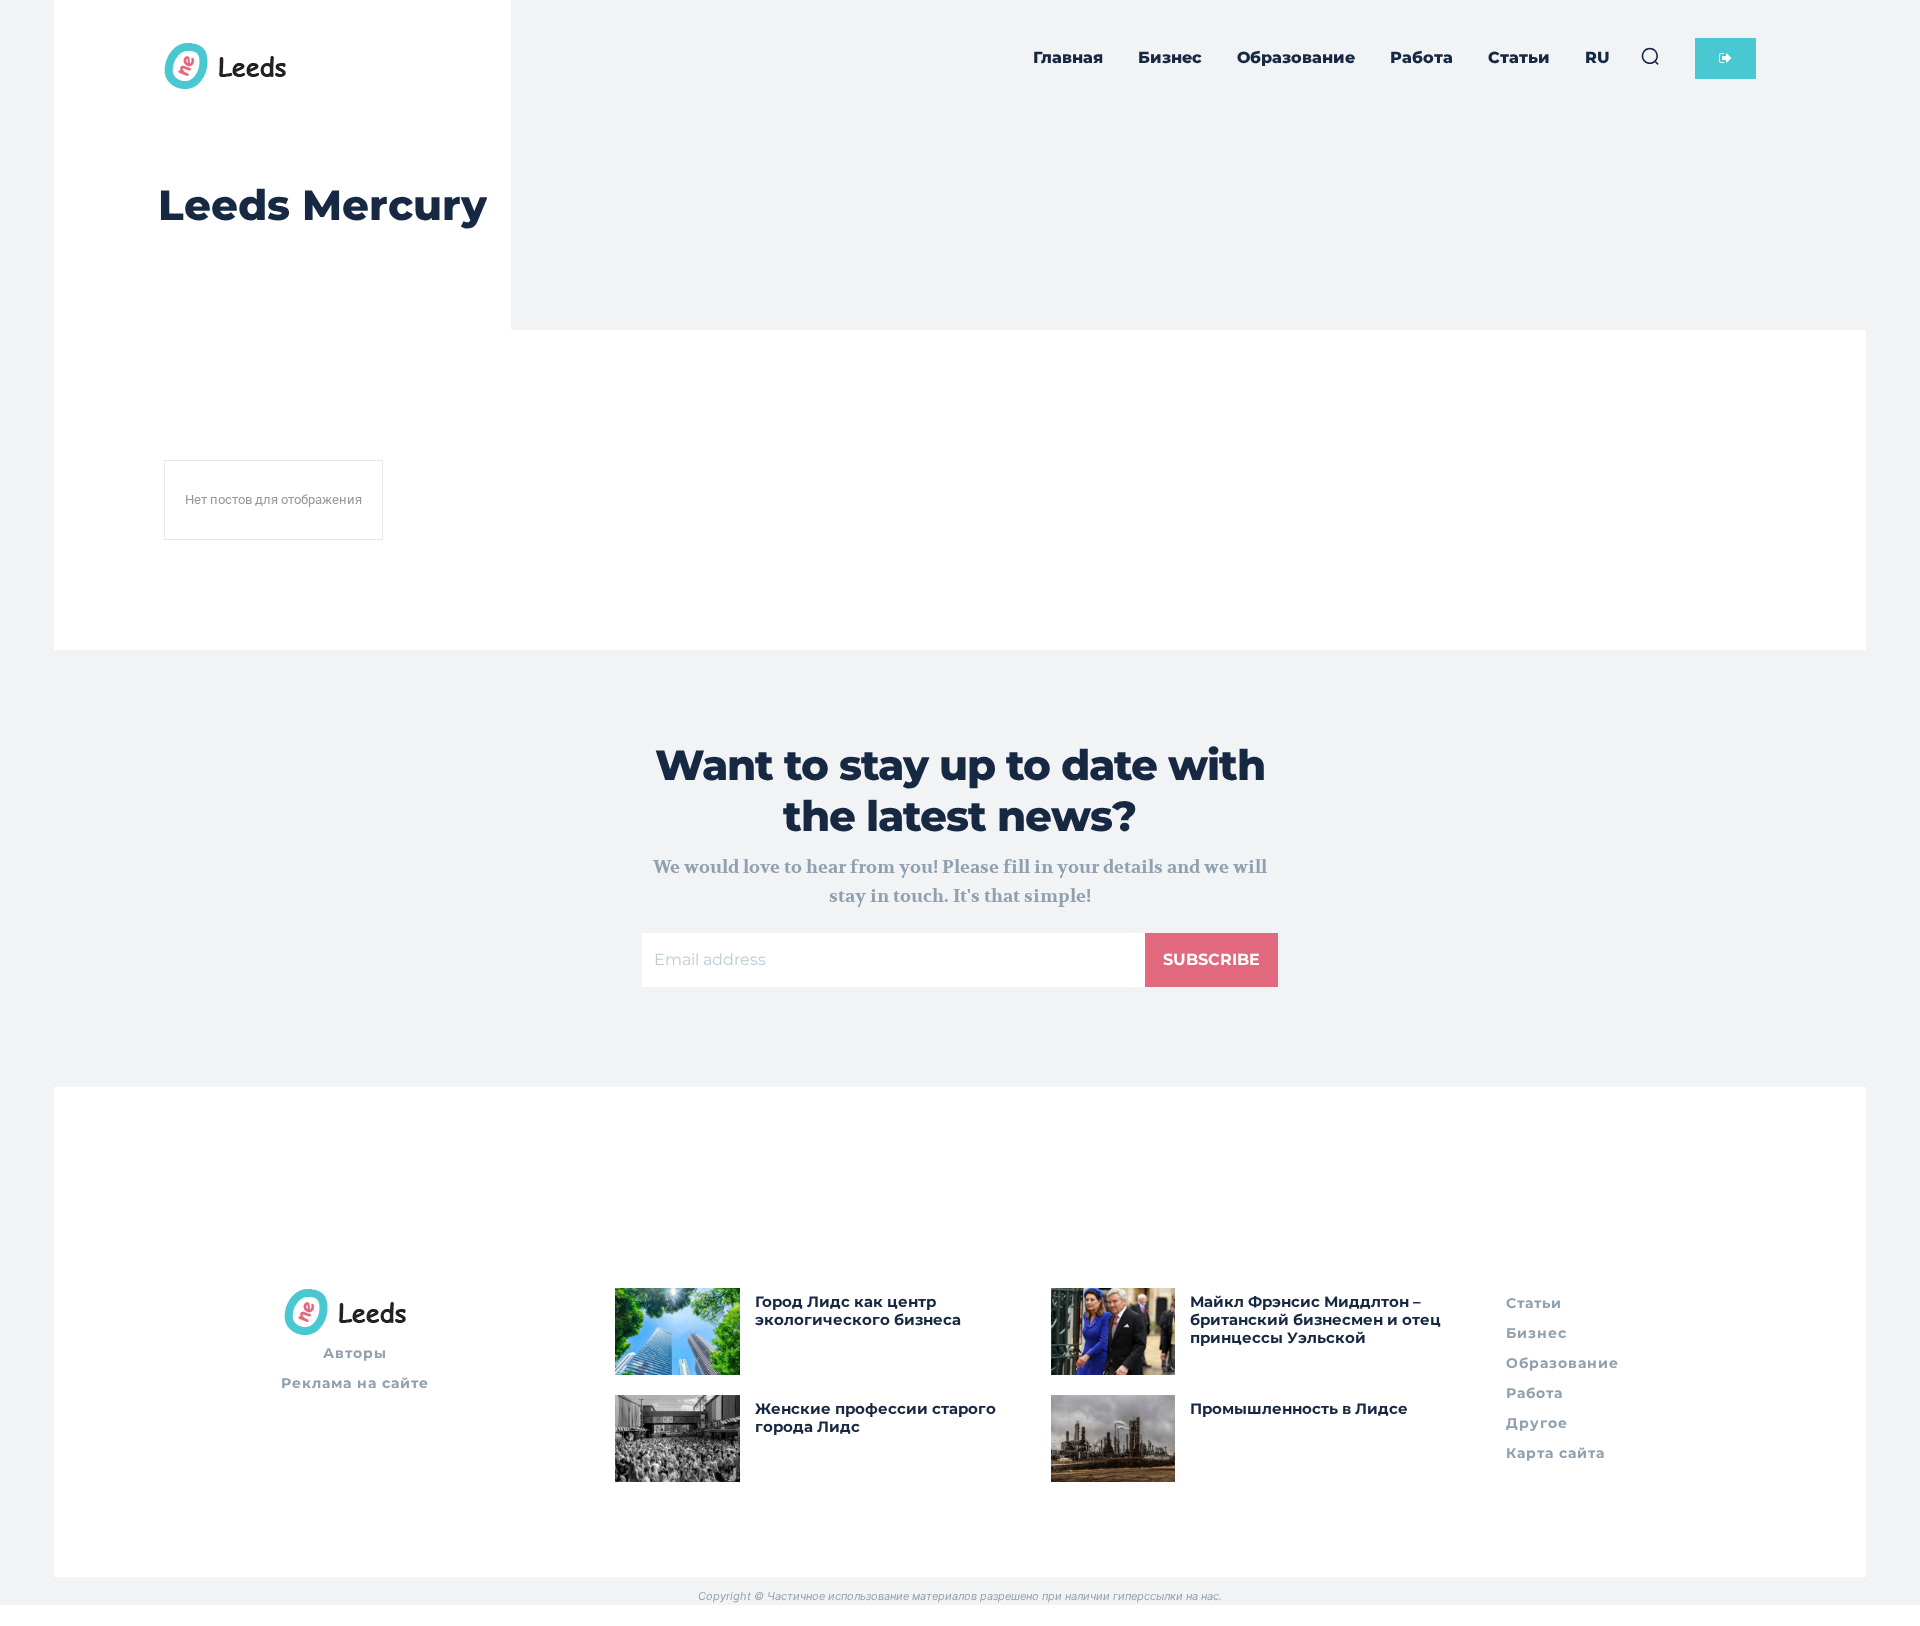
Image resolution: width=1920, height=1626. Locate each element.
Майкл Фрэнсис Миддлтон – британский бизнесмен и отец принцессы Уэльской (1315, 1319)
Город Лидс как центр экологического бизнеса (858, 1310)
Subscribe (1211, 959)
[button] (1650, 56)
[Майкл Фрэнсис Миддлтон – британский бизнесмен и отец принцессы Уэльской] (1113, 1331)
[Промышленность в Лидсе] (1113, 1438)
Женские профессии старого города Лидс (875, 1417)
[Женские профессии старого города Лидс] (677, 1438)
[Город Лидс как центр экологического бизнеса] (677, 1331)
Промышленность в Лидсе (1299, 1408)
